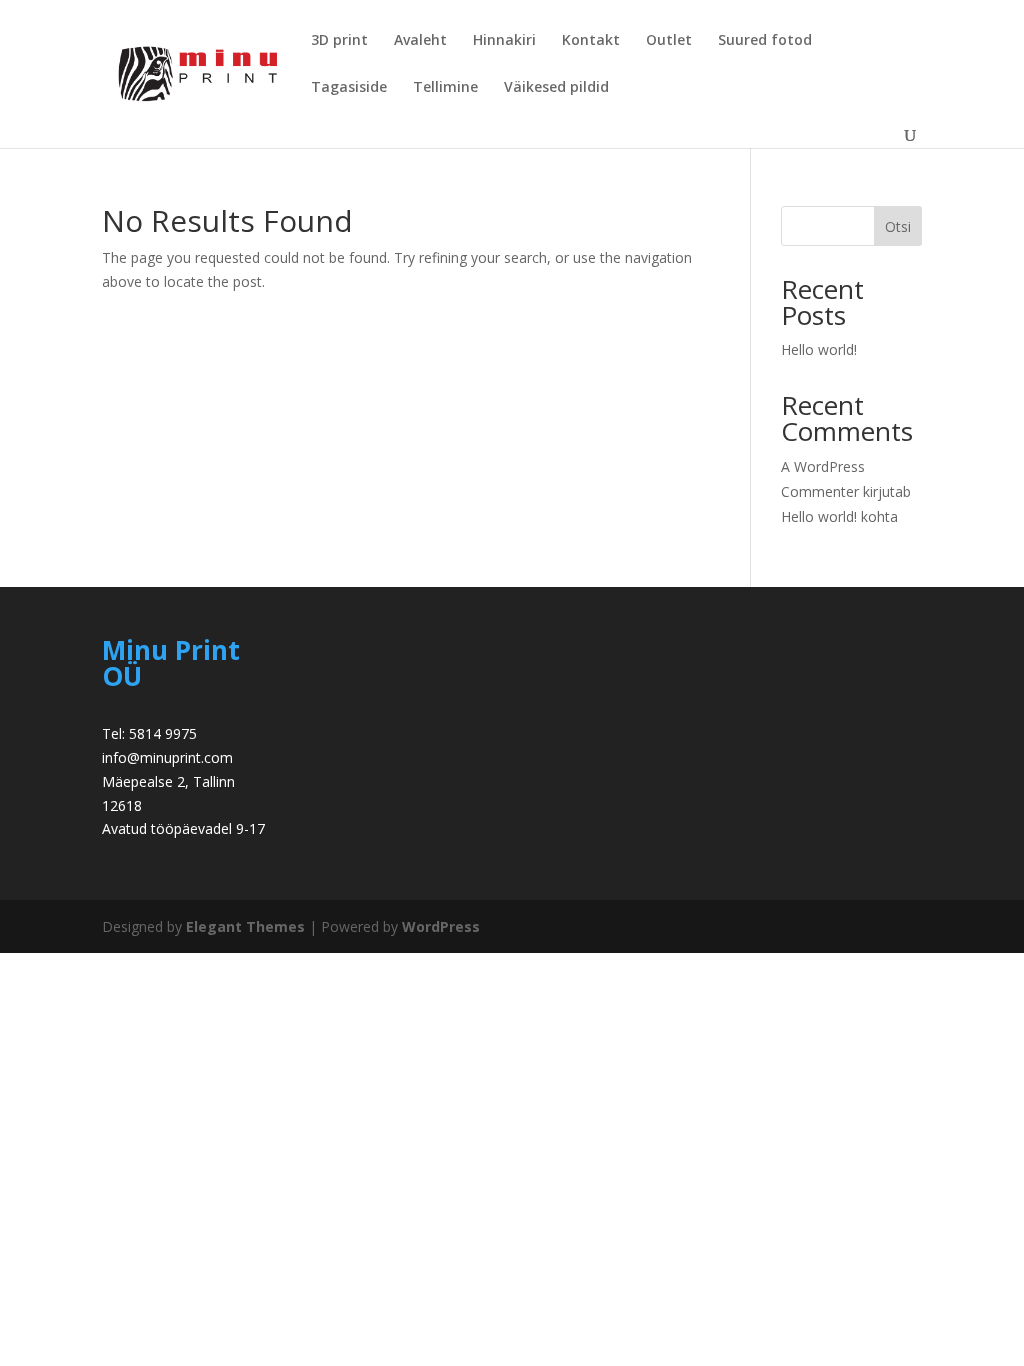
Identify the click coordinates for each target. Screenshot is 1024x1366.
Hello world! (819, 349)
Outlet (669, 41)
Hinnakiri (504, 41)
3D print (339, 41)
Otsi (898, 226)
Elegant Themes (245, 926)
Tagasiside (349, 88)
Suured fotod (765, 41)
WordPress (441, 926)
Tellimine (445, 88)
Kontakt (591, 41)
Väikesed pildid (556, 88)
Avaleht (420, 41)
